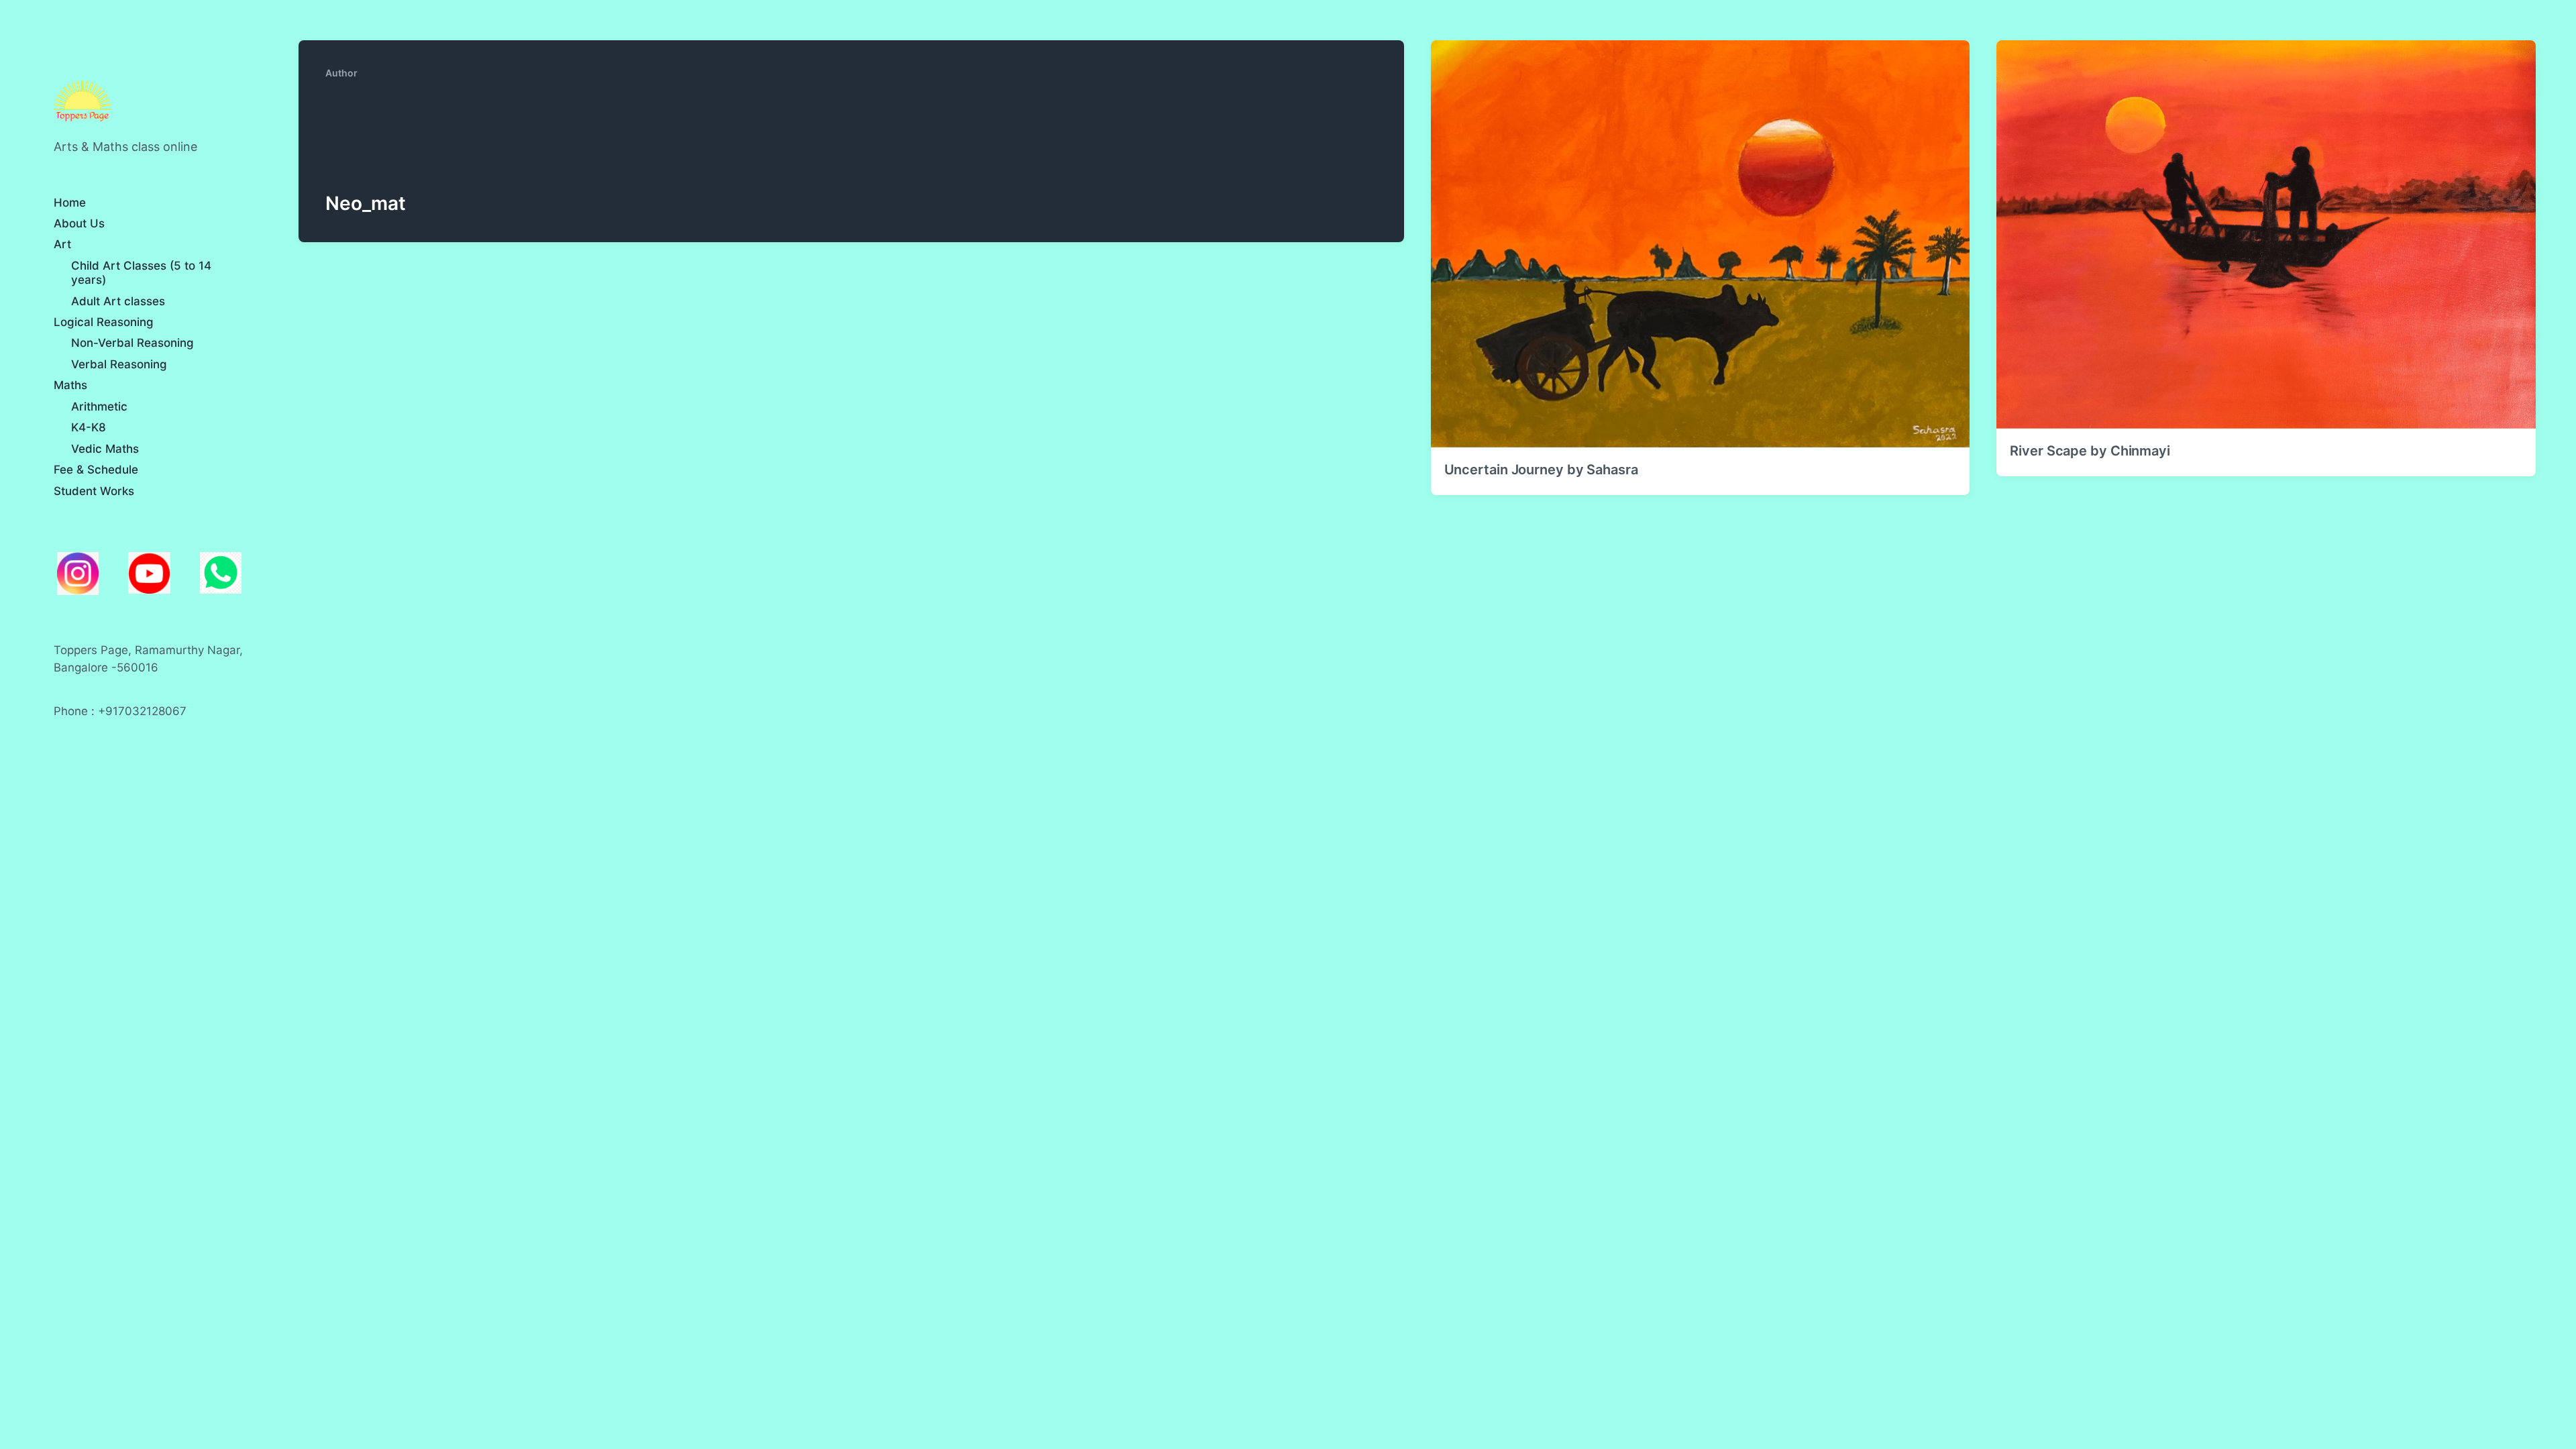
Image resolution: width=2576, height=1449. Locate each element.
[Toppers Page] (83, 102)
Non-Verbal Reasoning (132, 343)
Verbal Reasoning (119, 364)
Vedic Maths (105, 449)
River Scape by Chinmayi (2090, 451)
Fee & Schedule (96, 470)
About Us (79, 223)
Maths (70, 385)
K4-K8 (89, 427)
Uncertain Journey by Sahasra (1541, 470)
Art (62, 244)
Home (70, 203)
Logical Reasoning (104, 322)
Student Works (94, 491)
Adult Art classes (118, 301)
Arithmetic (99, 407)
